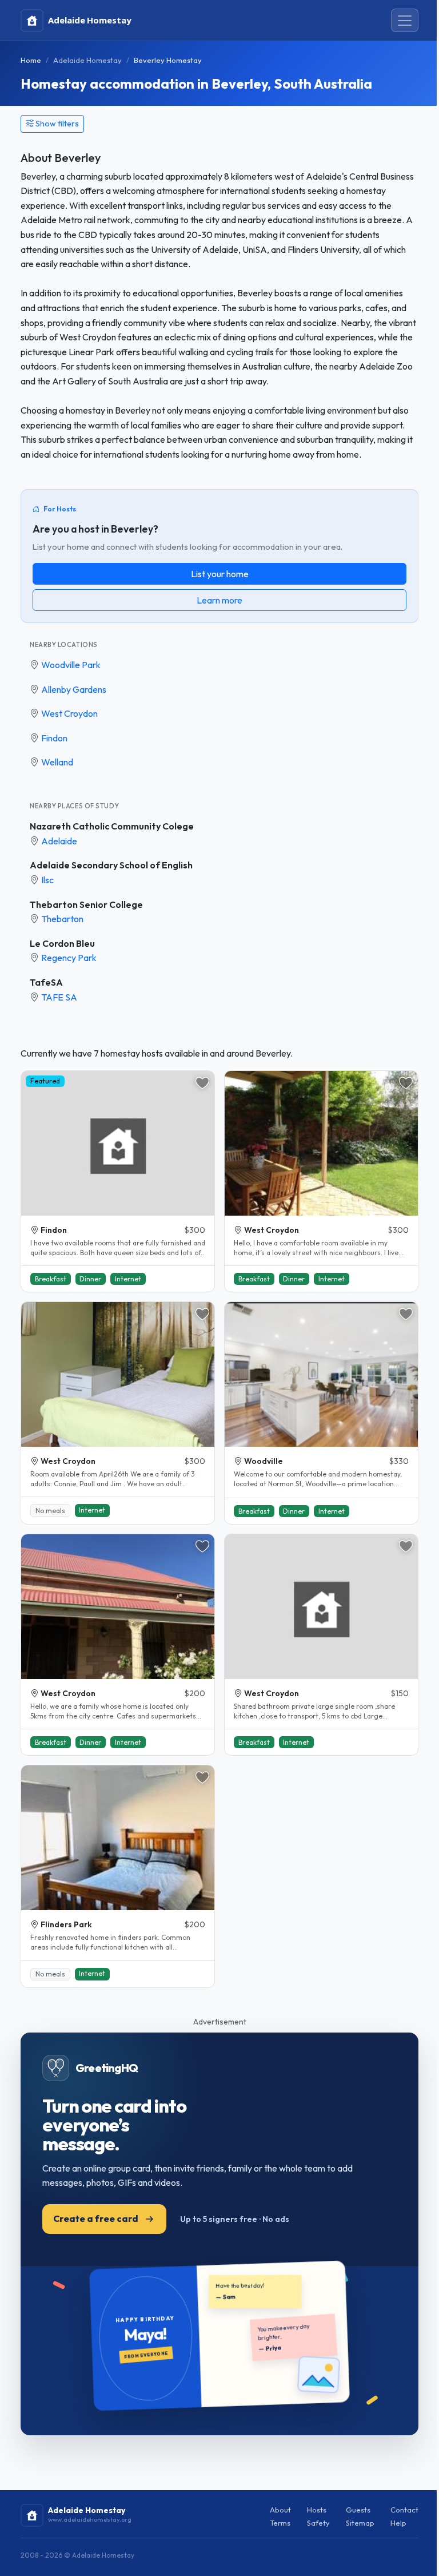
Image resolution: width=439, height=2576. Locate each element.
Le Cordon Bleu (62, 943)
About (280, 2510)
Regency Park (69, 958)
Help (398, 2523)
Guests (358, 2510)
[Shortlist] (202, 1083)
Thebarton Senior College (86, 904)
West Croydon (69, 713)
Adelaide (59, 841)
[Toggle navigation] (405, 21)
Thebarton (62, 919)
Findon (54, 738)
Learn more (219, 600)
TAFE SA (59, 997)
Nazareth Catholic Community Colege (112, 826)
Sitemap (360, 2523)
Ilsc (47, 880)
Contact (404, 2510)
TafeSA (46, 982)
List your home (220, 574)
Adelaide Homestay (87, 60)
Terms (280, 2523)
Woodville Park (71, 665)
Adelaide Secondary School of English (111, 865)
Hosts (317, 2510)
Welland (57, 762)
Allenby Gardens (74, 689)
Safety (318, 2523)
